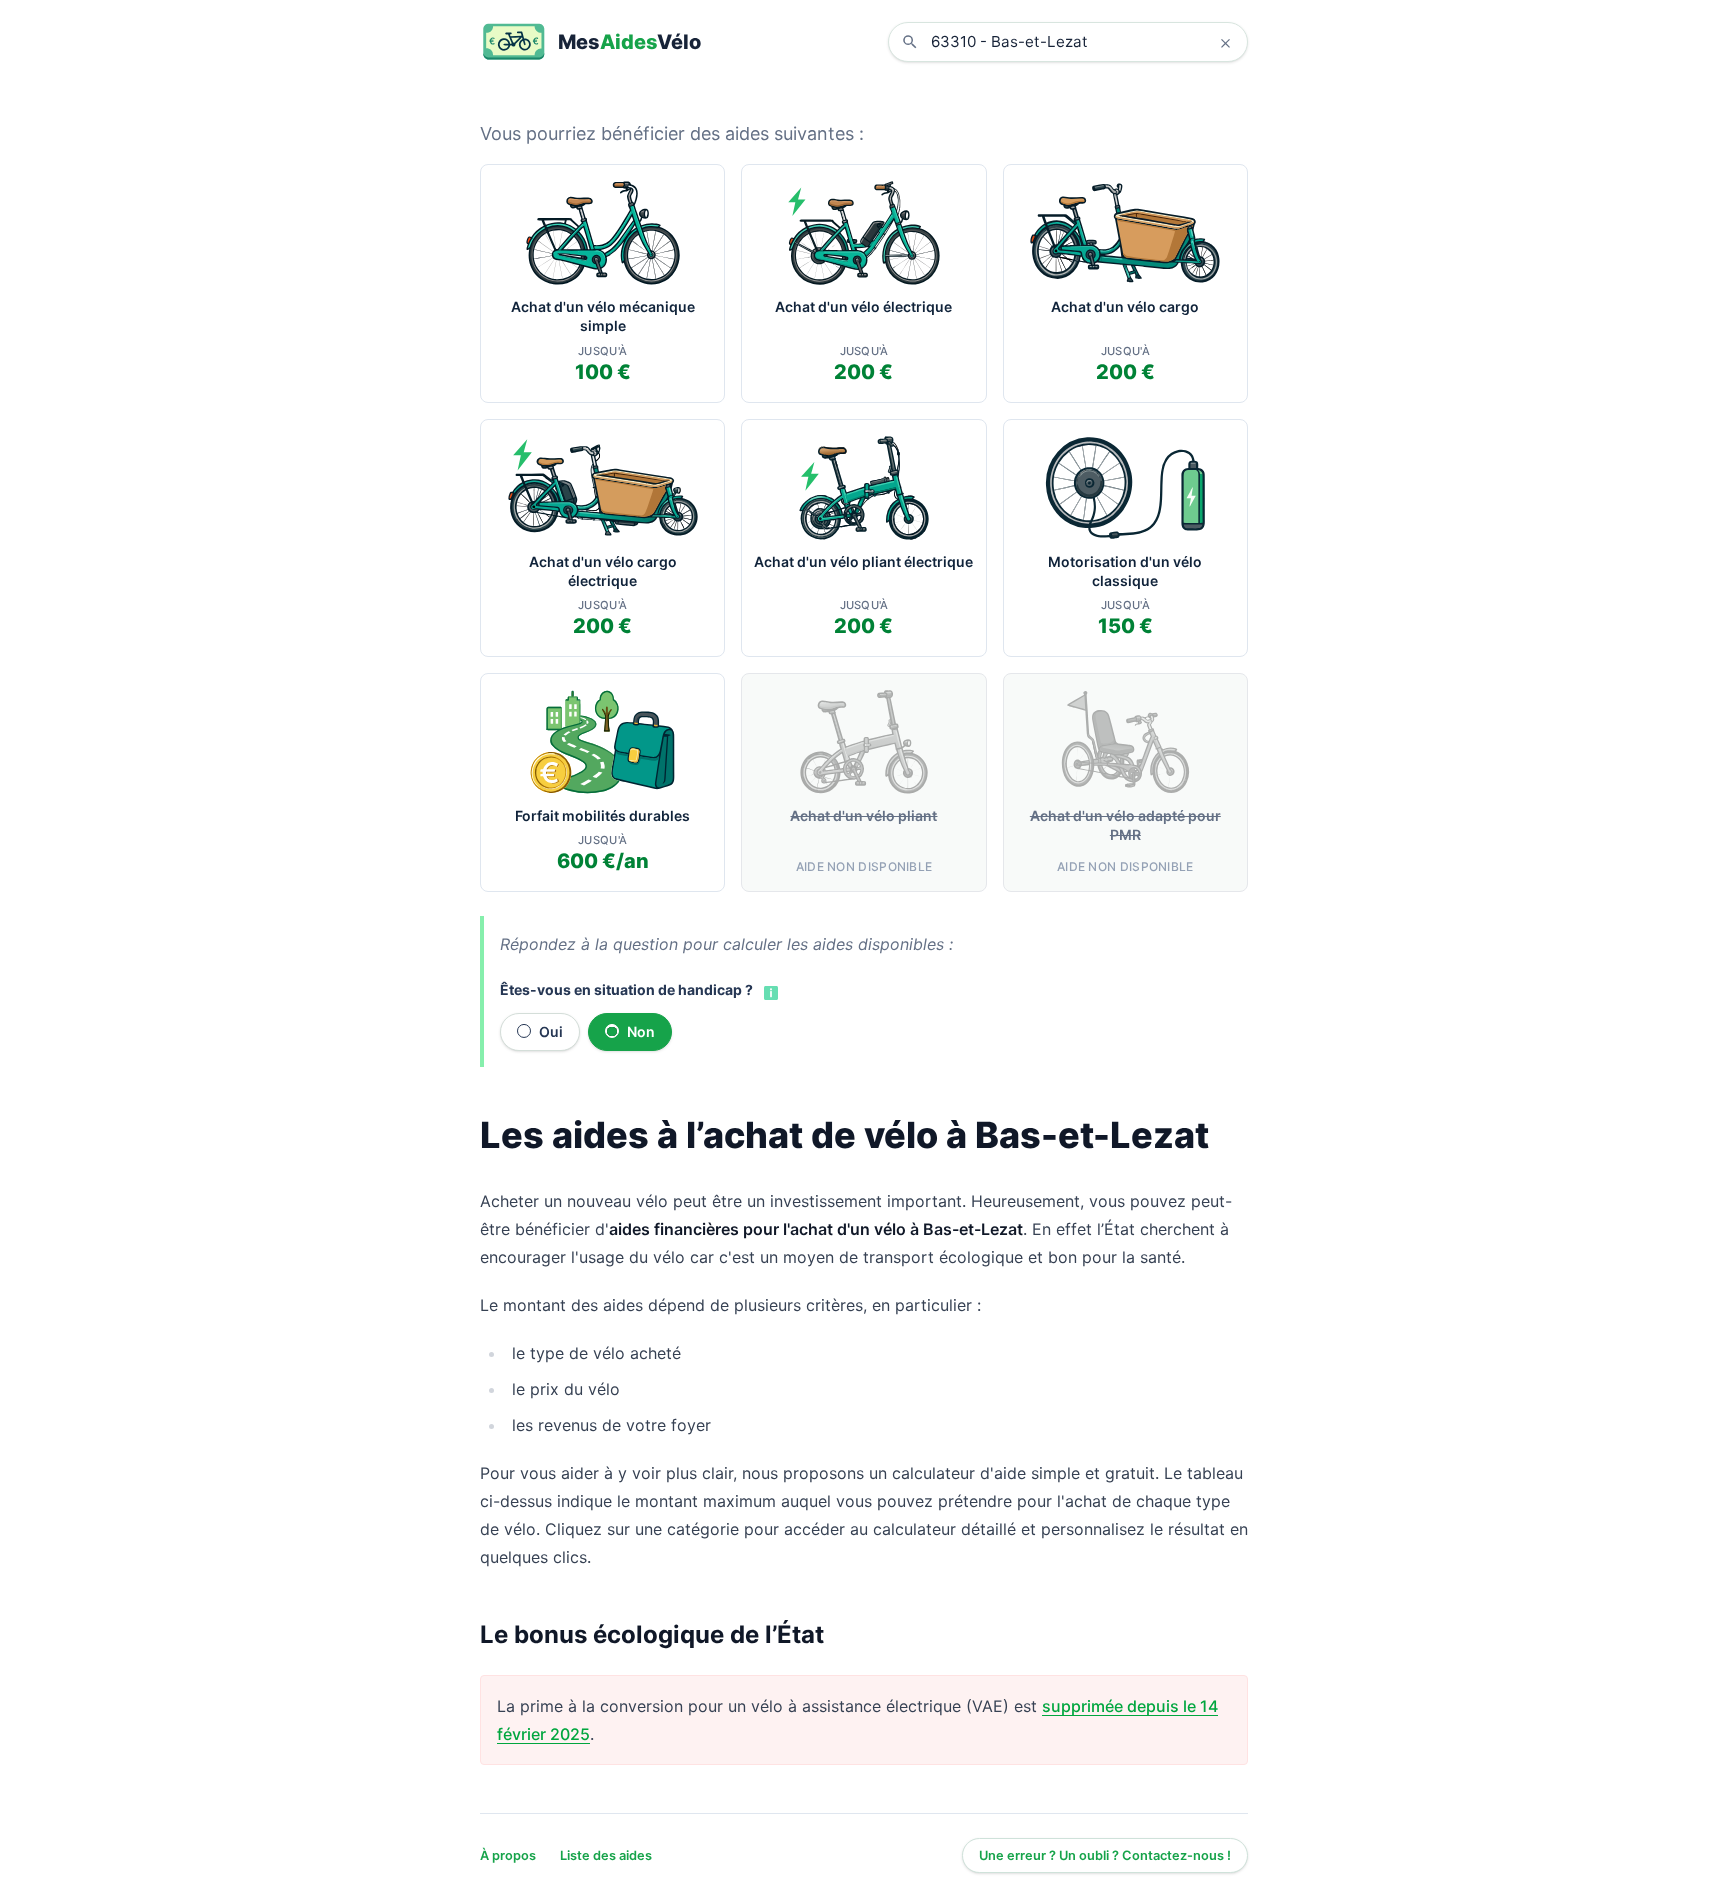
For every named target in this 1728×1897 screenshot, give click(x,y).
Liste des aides (606, 1855)
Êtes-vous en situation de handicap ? (626, 989)
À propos (508, 1855)
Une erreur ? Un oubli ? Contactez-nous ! (1105, 1855)
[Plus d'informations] (769, 991)
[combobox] (1083, 42)
